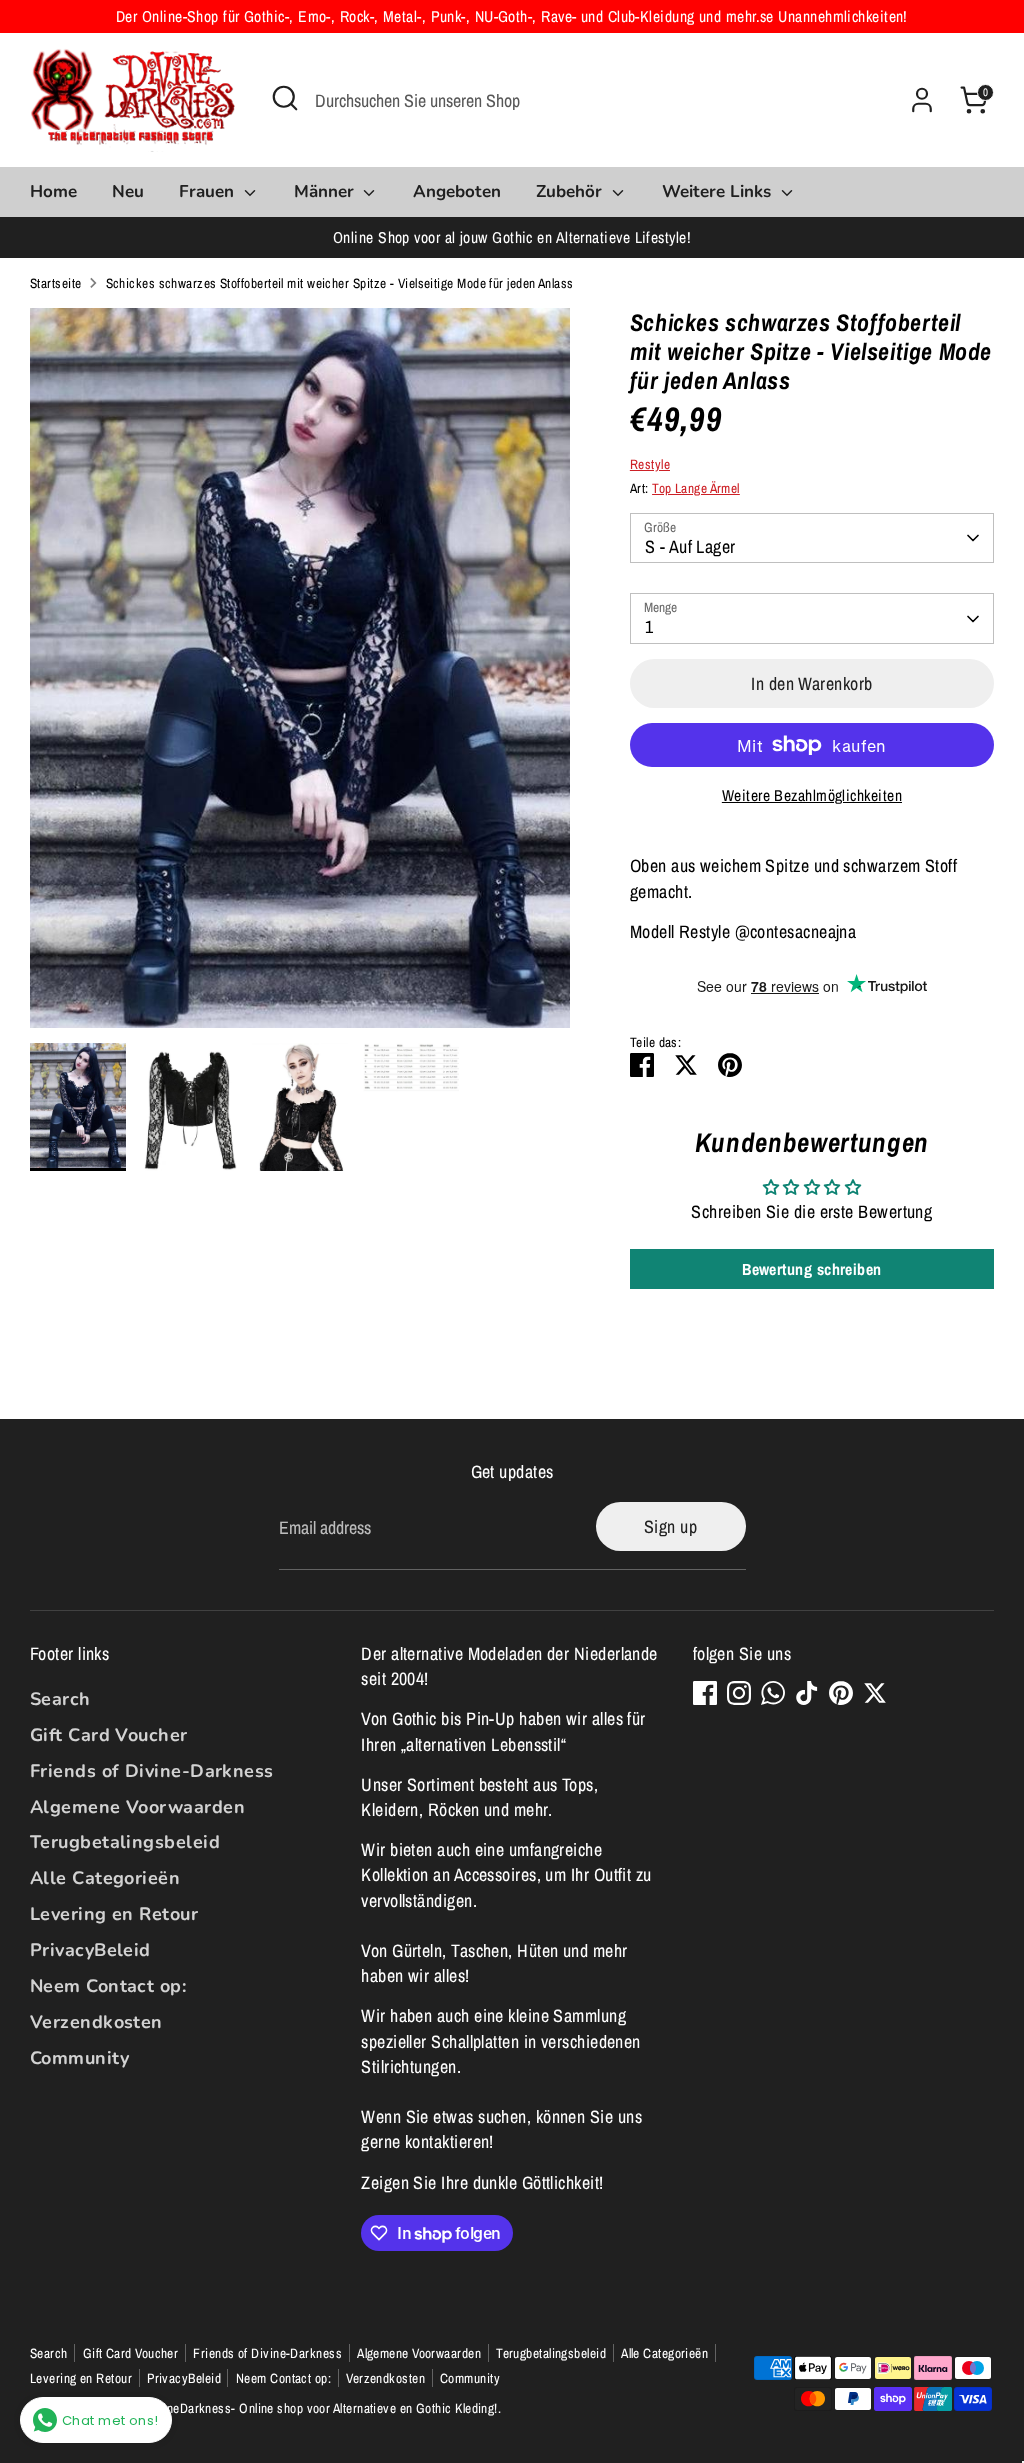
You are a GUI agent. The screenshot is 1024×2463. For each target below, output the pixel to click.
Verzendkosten (96, 2022)
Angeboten (457, 191)
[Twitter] (875, 1693)
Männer (326, 191)
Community (79, 2058)
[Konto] (922, 100)
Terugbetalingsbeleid (125, 1842)
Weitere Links (719, 191)
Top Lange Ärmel (696, 488)
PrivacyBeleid (90, 1950)
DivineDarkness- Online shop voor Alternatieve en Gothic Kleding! (321, 2408)
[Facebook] (705, 1693)
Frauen (209, 191)
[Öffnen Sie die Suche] (285, 98)
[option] (300, 675)
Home (53, 191)
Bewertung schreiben (812, 1269)
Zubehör (571, 191)
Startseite (56, 283)
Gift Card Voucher (109, 1735)
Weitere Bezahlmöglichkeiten (812, 795)
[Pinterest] (841, 1693)
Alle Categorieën (105, 1878)
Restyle (650, 464)
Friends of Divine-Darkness (152, 1771)
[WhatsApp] (773, 1693)
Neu (128, 191)
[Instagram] (739, 1693)
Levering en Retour (114, 1914)
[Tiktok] (807, 1693)
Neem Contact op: (108, 1986)
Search (60, 1699)
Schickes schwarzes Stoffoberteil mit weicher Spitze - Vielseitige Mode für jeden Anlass (340, 283)
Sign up (670, 1526)
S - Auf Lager (690, 546)
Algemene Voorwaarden (137, 1807)
